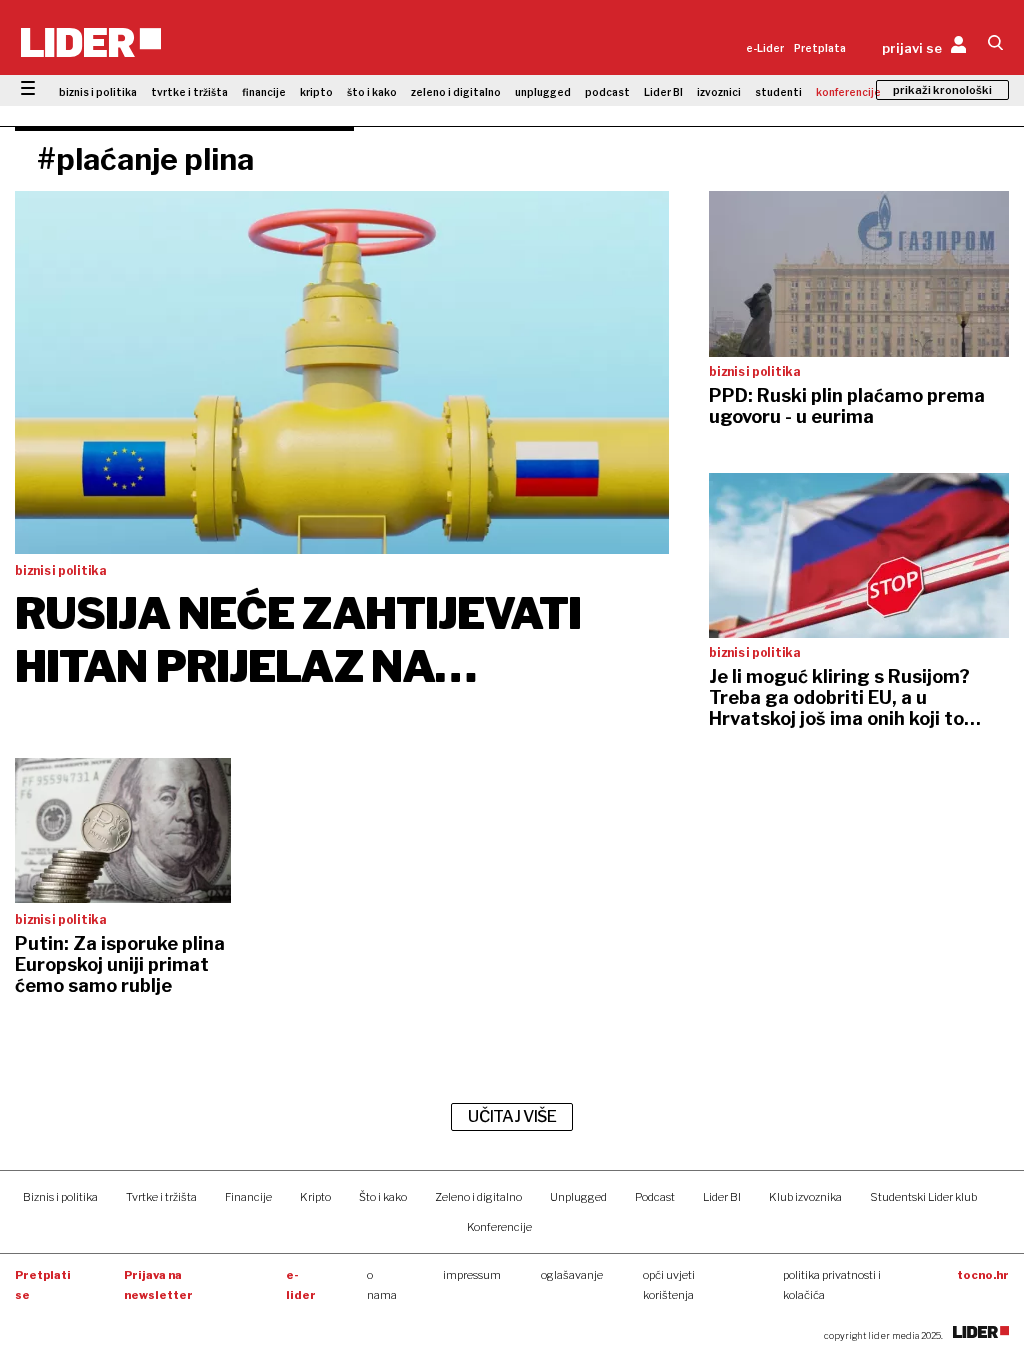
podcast (607, 92)
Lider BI (663, 92)
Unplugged (578, 1197)
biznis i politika (98, 92)
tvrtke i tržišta (189, 92)
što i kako (372, 92)
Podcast (655, 1197)
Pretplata (820, 48)
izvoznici (719, 92)
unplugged (543, 92)
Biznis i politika (60, 1197)
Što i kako (383, 1197)
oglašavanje (572, 1275)
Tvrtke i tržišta (161, 1197)
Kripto (315, 1197)
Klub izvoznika (805, 1197)
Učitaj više (512, 1116)
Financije (248, 1197)
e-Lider (765, 48)
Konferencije (499, 1227)
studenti (778, 92)
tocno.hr (983, 1275)
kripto (316, 92)
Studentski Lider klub (923, 1197)
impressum (472, 1275)
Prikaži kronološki (942, 90)
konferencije (848, 92)
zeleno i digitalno (456, 92)
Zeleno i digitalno (478, 1197)
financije (264, 92)
